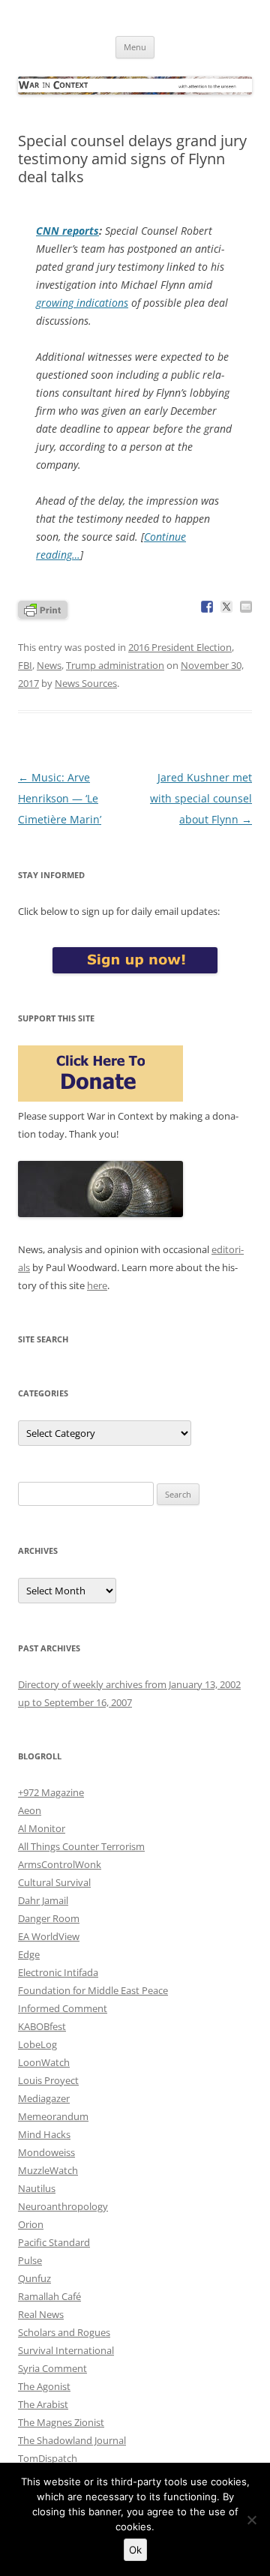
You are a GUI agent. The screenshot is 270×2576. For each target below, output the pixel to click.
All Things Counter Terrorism (81, 1846)
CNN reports (67, 231)
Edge (29, 1954)
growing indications (82, 303)
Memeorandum (53, 2116)
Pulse (30, 2260)
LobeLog (37, 2044)
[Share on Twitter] (226, 607)
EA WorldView (49, 1936)
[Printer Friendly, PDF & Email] (43, 609)
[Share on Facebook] (207, 607)
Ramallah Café (49, 2296)
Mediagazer (44, 2098)
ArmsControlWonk (60, 1864)
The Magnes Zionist (61, 2422)
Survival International (66, 2350)
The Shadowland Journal (72, 2440)
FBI (25, 665)
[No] (251, 2520)
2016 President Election (180, 647)
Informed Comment (63, 2008)
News (49, 665)
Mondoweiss (46, 2152)
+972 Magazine (51, 1792)
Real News (41, 2314)
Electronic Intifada (58, 1972)
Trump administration (115, 665)
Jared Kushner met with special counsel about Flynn (201, 798)
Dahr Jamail (43, 1900)
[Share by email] (246, 607)
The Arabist (43, 2404)
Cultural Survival (54, 1882)
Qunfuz (34, 2278)
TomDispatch (48, 2458)
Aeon (30, 1810)
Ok (135, 2550)
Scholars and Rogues (64, 2332)
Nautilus (37, 2188)
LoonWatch (44, 2062)
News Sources (86, 683)
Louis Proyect (48, 2080)
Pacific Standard (54, 2242)
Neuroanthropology (63, 2206)
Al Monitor (42, 1828)
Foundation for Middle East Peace (93, 1990)
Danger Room (49, 1918)
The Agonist (44, 2386)
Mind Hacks (44, 2134)
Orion (31, 2224)
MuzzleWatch (48, 2170)
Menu (135, 47)
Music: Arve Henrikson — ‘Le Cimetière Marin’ (60, 798)
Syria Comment (52, 2368)
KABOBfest (42, 2026)
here (97, 1285)
